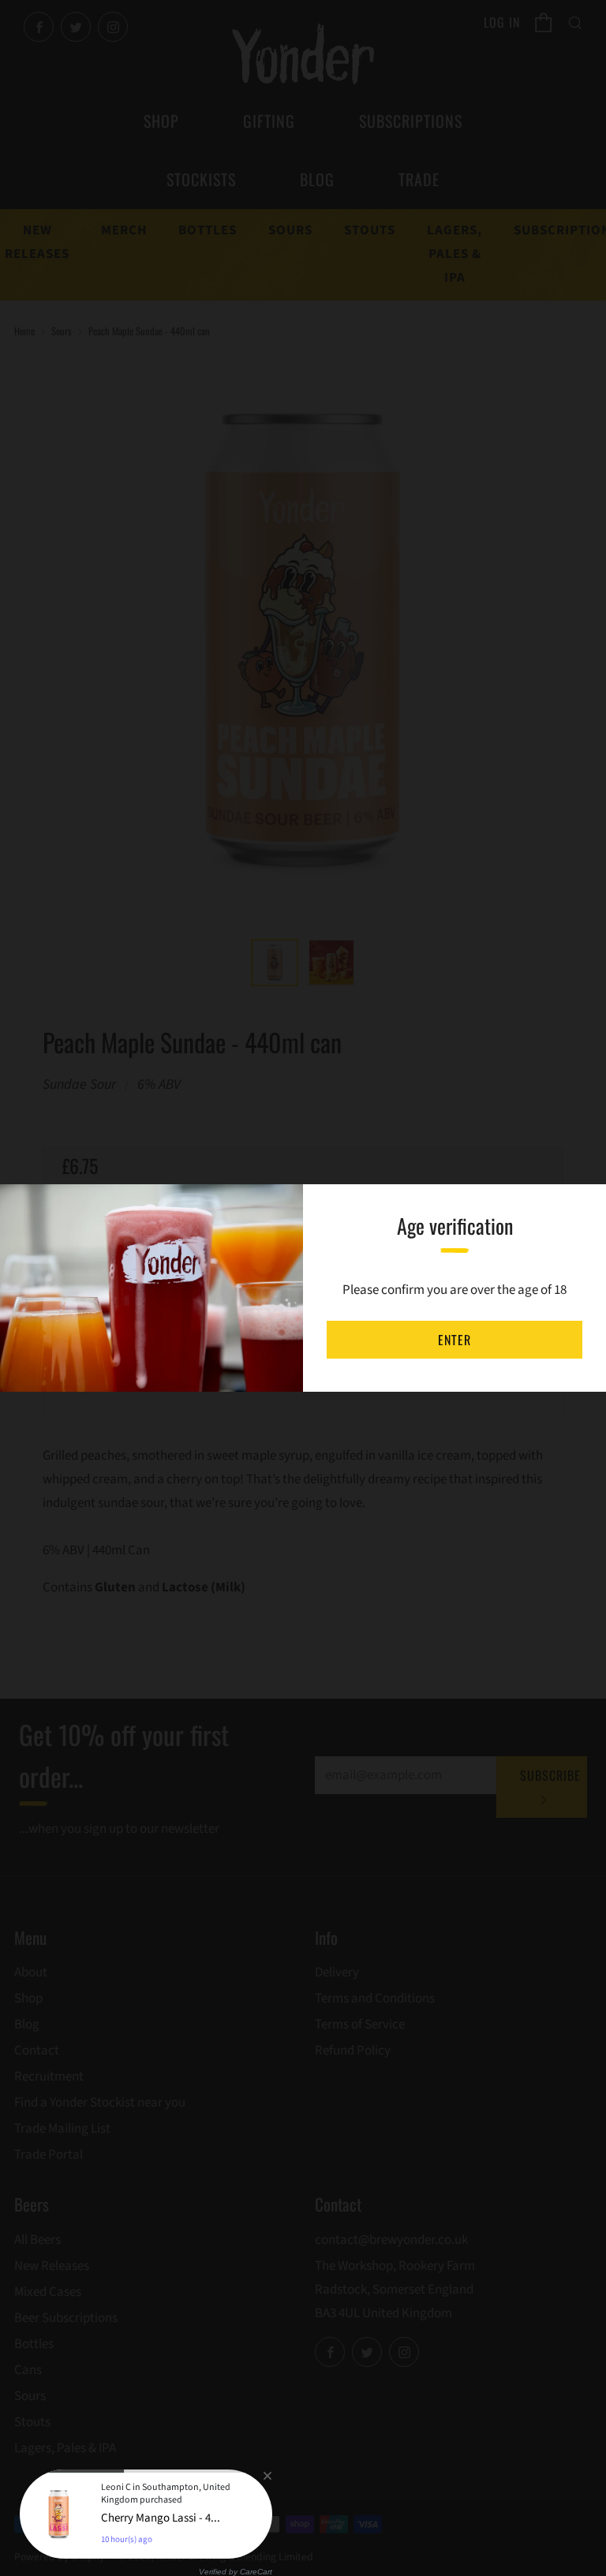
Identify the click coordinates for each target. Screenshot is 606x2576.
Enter (454, 1340)
